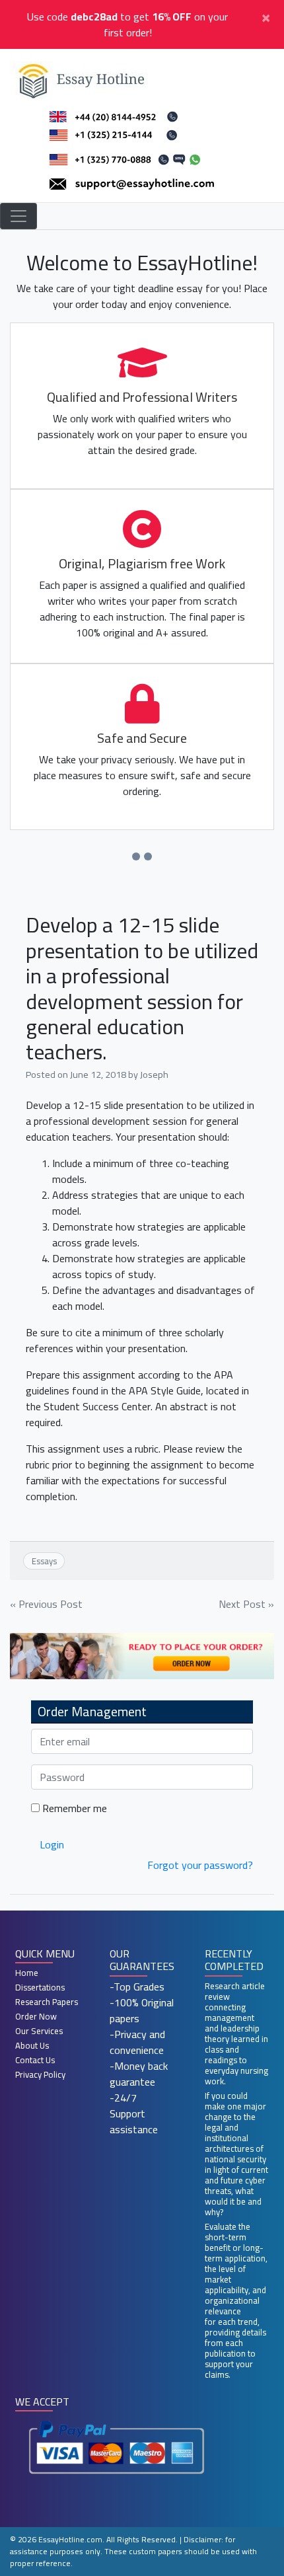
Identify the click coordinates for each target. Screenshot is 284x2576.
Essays (44, 1561)
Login (52, 1844)
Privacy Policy (40, 2074)
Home (27, 1973)
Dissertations (40, 1987)
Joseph (154, 1074)
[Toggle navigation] (18, 216)
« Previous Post (46, 1604)
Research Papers (47, 2002)
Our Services (39, 2031)
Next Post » (246, 1604)
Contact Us (35, 2060)
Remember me (73, 1808)
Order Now (36, 2016)
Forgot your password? (200, 1865)
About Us (32, 2045)
